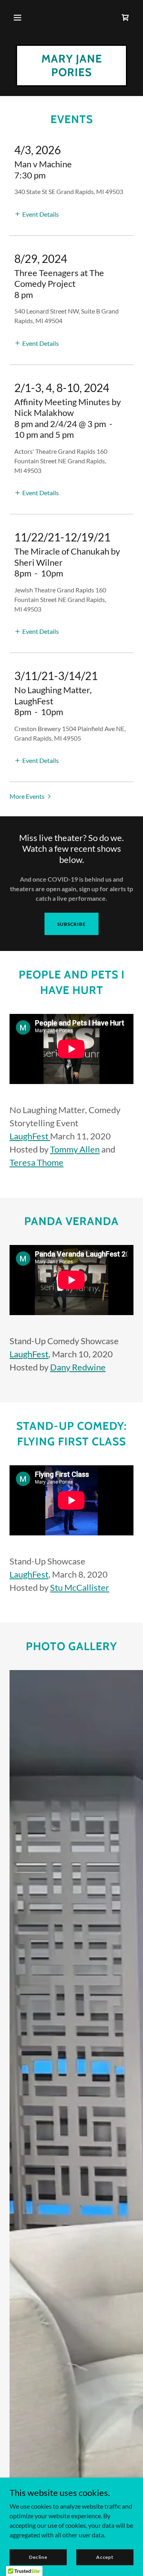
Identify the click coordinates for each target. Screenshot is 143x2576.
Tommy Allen (75, 1149)
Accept (105, 2557)
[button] (17, 18)
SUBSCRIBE (71, 924)
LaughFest (30, 1136)
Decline (38, 2557)
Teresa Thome (37, 1162)
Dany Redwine (78, 1367)
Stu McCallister (80, 1587)
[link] (126, 18)
